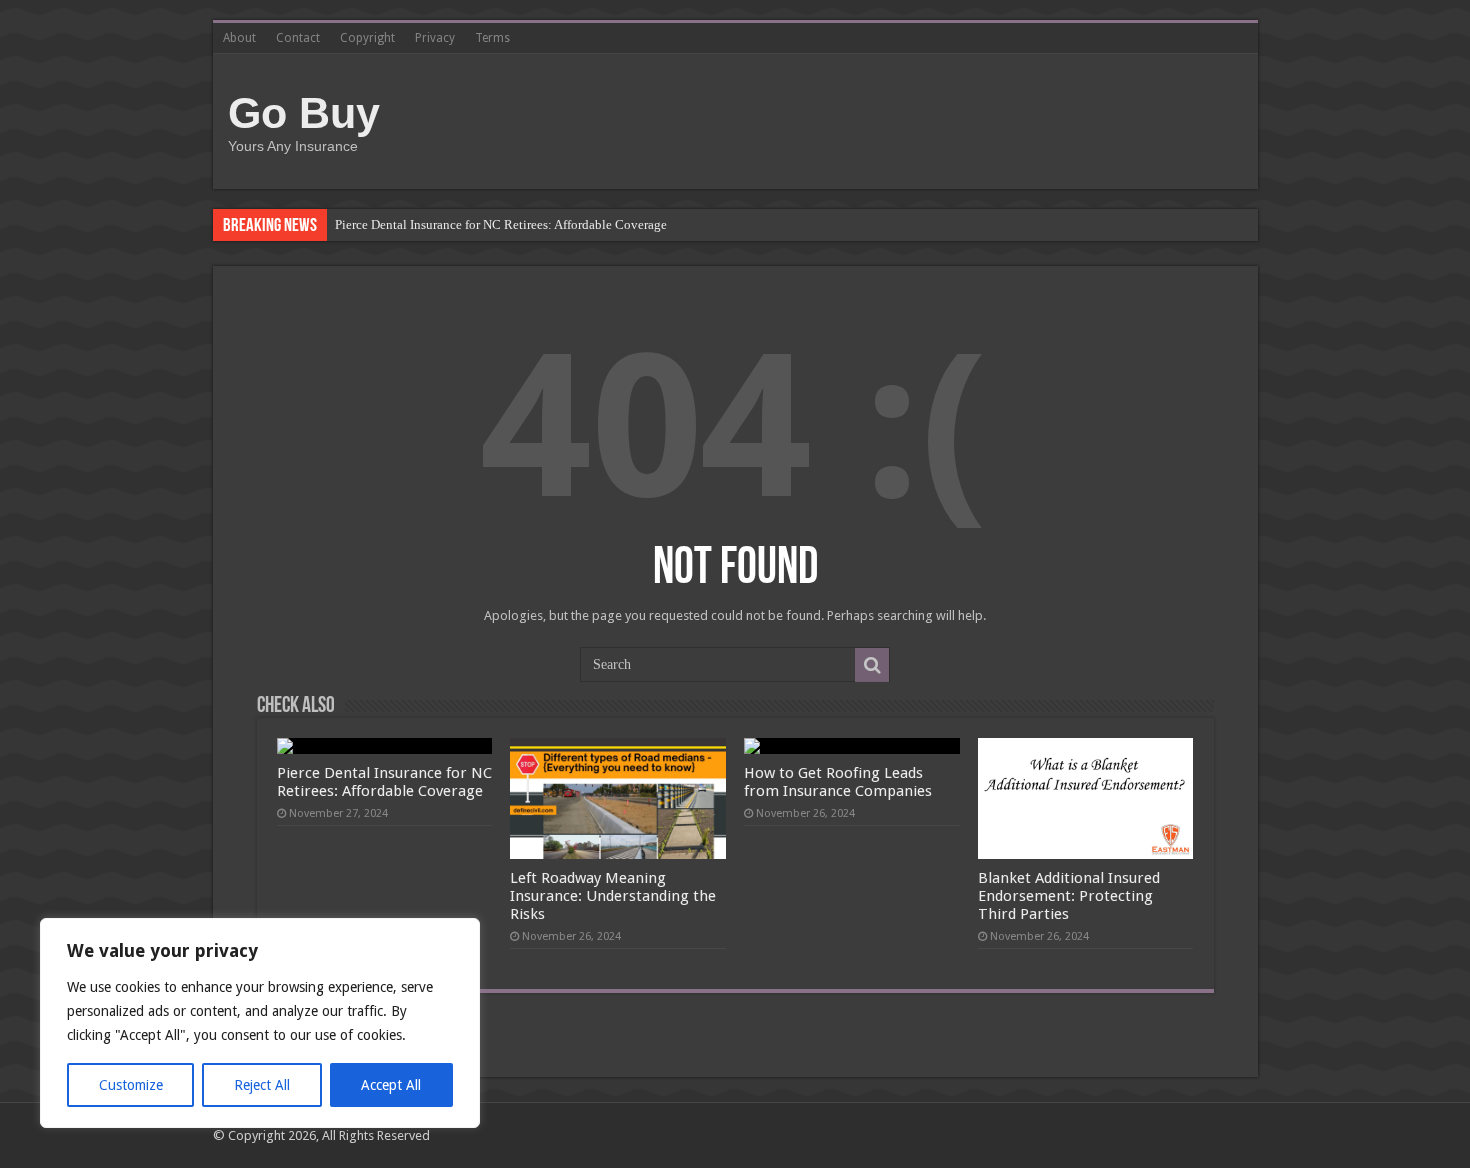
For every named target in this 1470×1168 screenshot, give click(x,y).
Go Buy (304, 113)
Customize (131, 1085)
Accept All (391, 1085)
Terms (492, 38)
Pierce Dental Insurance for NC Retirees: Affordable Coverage (501, 224)
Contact (298, 38)
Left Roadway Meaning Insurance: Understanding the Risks (613, 896)
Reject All (262, 1085)
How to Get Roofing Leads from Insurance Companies (838, 782)
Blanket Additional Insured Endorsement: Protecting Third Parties (1069, 896)
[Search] (872, 665)
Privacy (435, 38)
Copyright (367, 38)
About (239, 38)
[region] (260, 1023)
